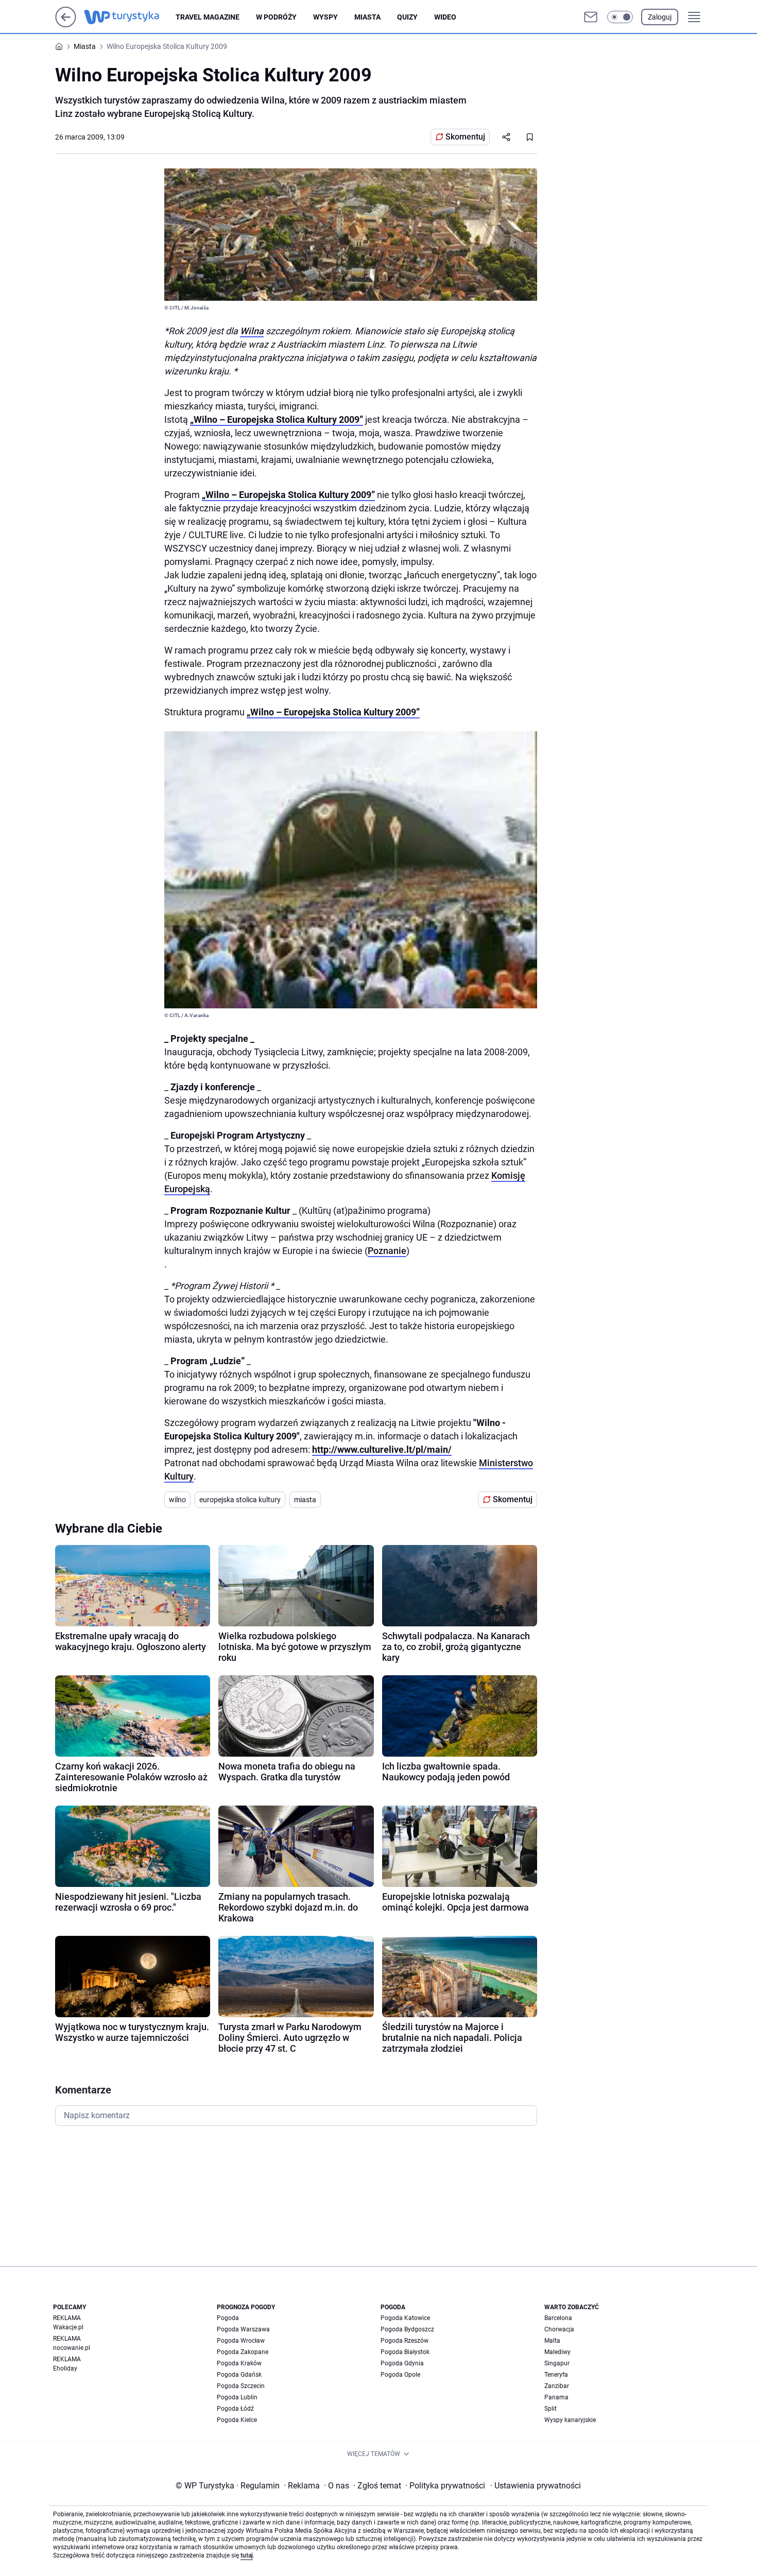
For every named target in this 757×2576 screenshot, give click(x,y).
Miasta (367, 17)
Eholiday (65, 2368)
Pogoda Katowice (405, 2318)
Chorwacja (559, 2329)
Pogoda (228, 2318)
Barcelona (558, 2318)
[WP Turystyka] (130, 17)
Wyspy (325, 17)
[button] (620, 17)
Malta (552, 2341)
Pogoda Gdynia (402, 2363)
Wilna (252, 331)
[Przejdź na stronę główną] (66, 24)
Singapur (557, 2363)
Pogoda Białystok (405, 2352)
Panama (556, 2397)
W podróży (276, 17)
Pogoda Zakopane (243, 2352)
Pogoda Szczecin (241, 2386)
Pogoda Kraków (239, 2363)
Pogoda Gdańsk (239, 2375)
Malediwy (557, 2352)
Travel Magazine (208, 17)
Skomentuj (465, 137)
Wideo (445, 17)
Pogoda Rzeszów (405, 2341)
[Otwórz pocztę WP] (591, 17)
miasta (305, 1500)
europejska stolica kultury (240, 1500)
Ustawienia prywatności (536, 2486)
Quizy (407, 17)
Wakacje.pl (68, 2327)
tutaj (247, 2555)
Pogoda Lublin (237, 2397)
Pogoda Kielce (237, 2420)
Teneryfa (556, 2375)
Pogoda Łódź (235, 2409)
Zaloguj (660, 17)
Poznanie (387, 1251)
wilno (177, 1500)
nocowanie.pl (72, 2348)
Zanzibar (557, 2386)
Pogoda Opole (400, 2375)
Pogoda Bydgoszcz (407, 2329)
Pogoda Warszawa (243, 2329)
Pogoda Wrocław (241, 2341)
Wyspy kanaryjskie (570, 2420)
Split (550, 2409)
